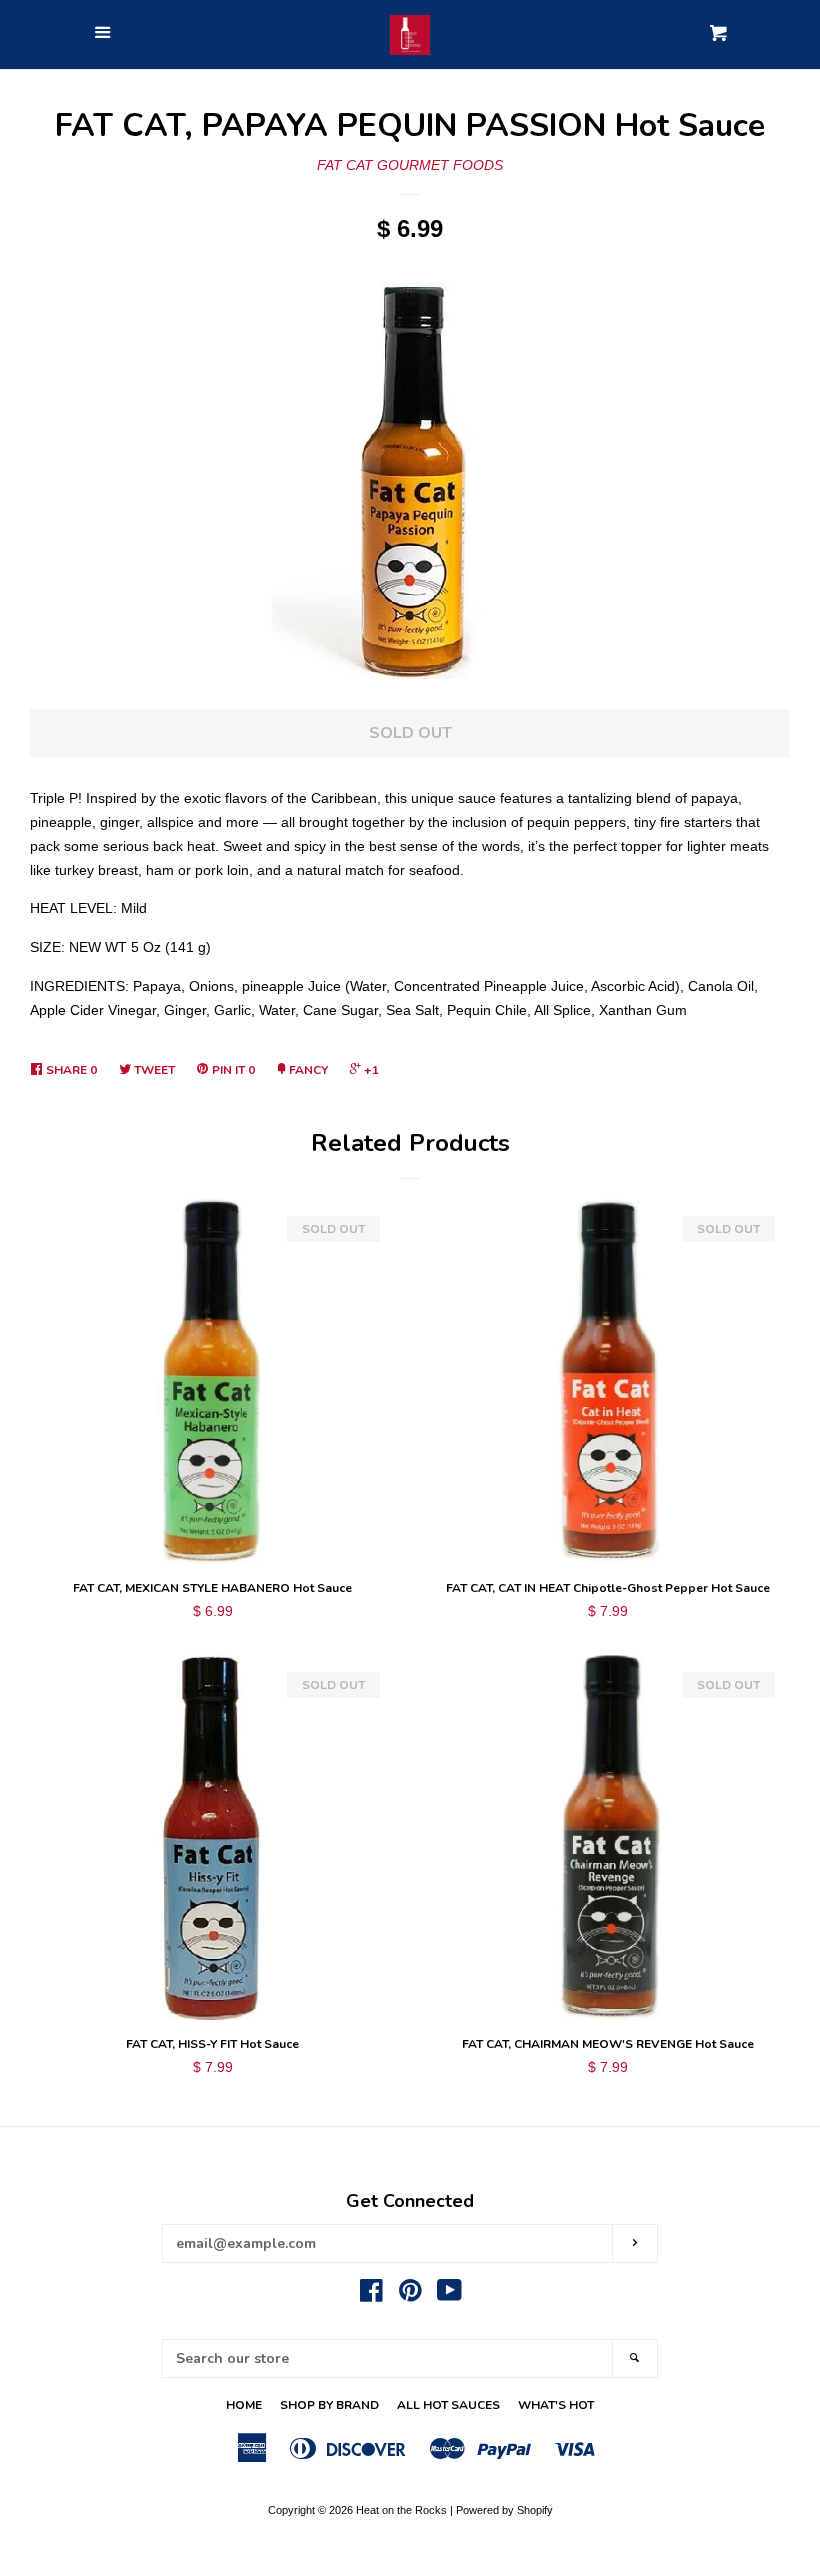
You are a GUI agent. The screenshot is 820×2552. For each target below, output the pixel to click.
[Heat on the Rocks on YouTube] (449, 2295)
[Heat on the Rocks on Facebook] (371, 2295)
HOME (244, 2405)
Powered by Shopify (504, 2510)
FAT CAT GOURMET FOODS (410, 165)
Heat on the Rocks (401, 2510)
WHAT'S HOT (556, 2405)
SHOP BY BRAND (329, 2405)
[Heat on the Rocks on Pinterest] (410, 2295)
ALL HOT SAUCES (448, 2405)
